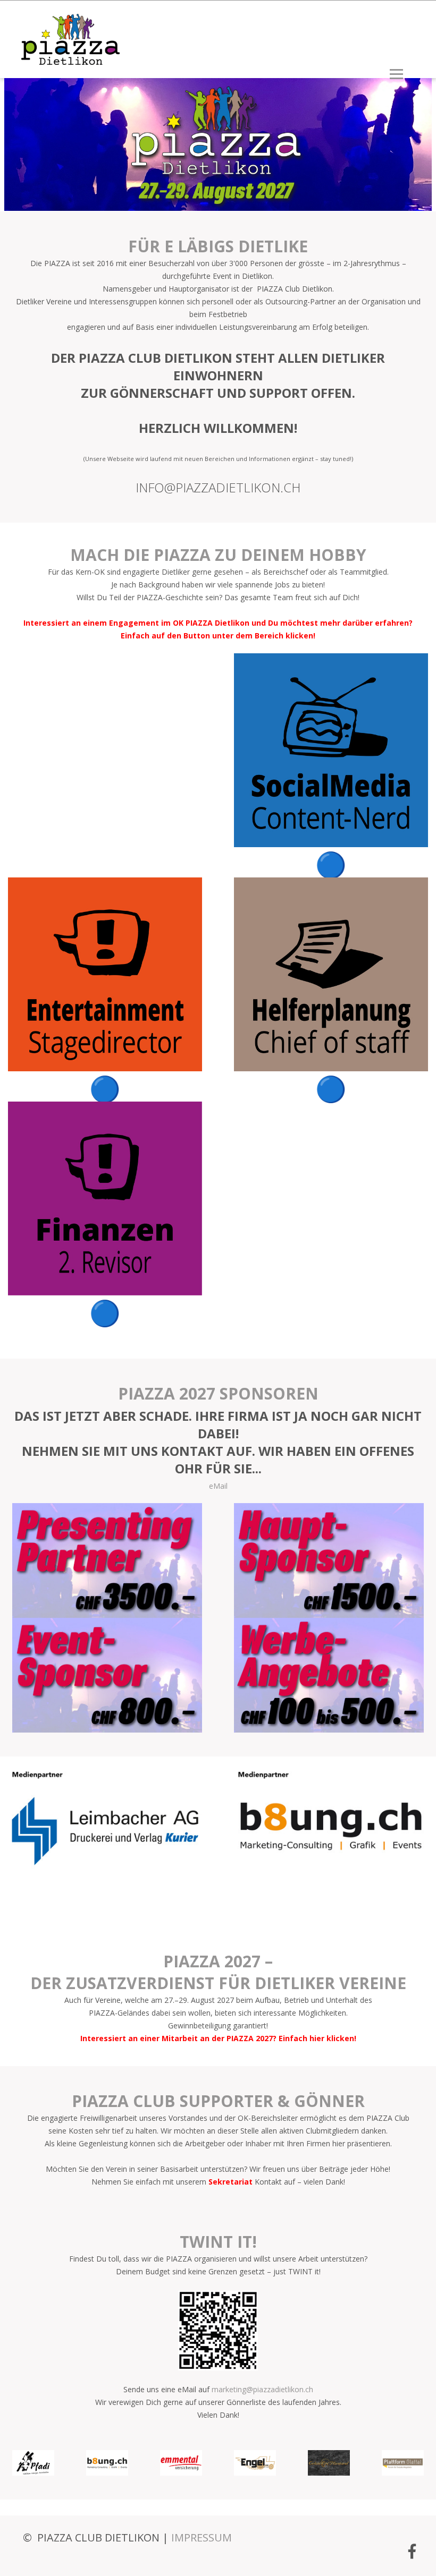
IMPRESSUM (202, 2537)
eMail (218, 1486)
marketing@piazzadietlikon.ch (262, 2389)
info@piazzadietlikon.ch (218, 487)
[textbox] (218, 1438)
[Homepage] (66, 59)
